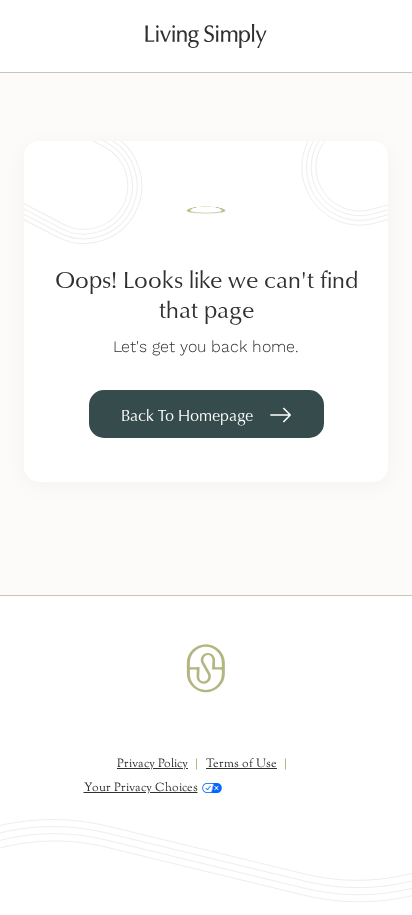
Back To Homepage (187, 415)
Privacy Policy (152, 764)
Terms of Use (241, 764)
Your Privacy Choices (141, 788)
